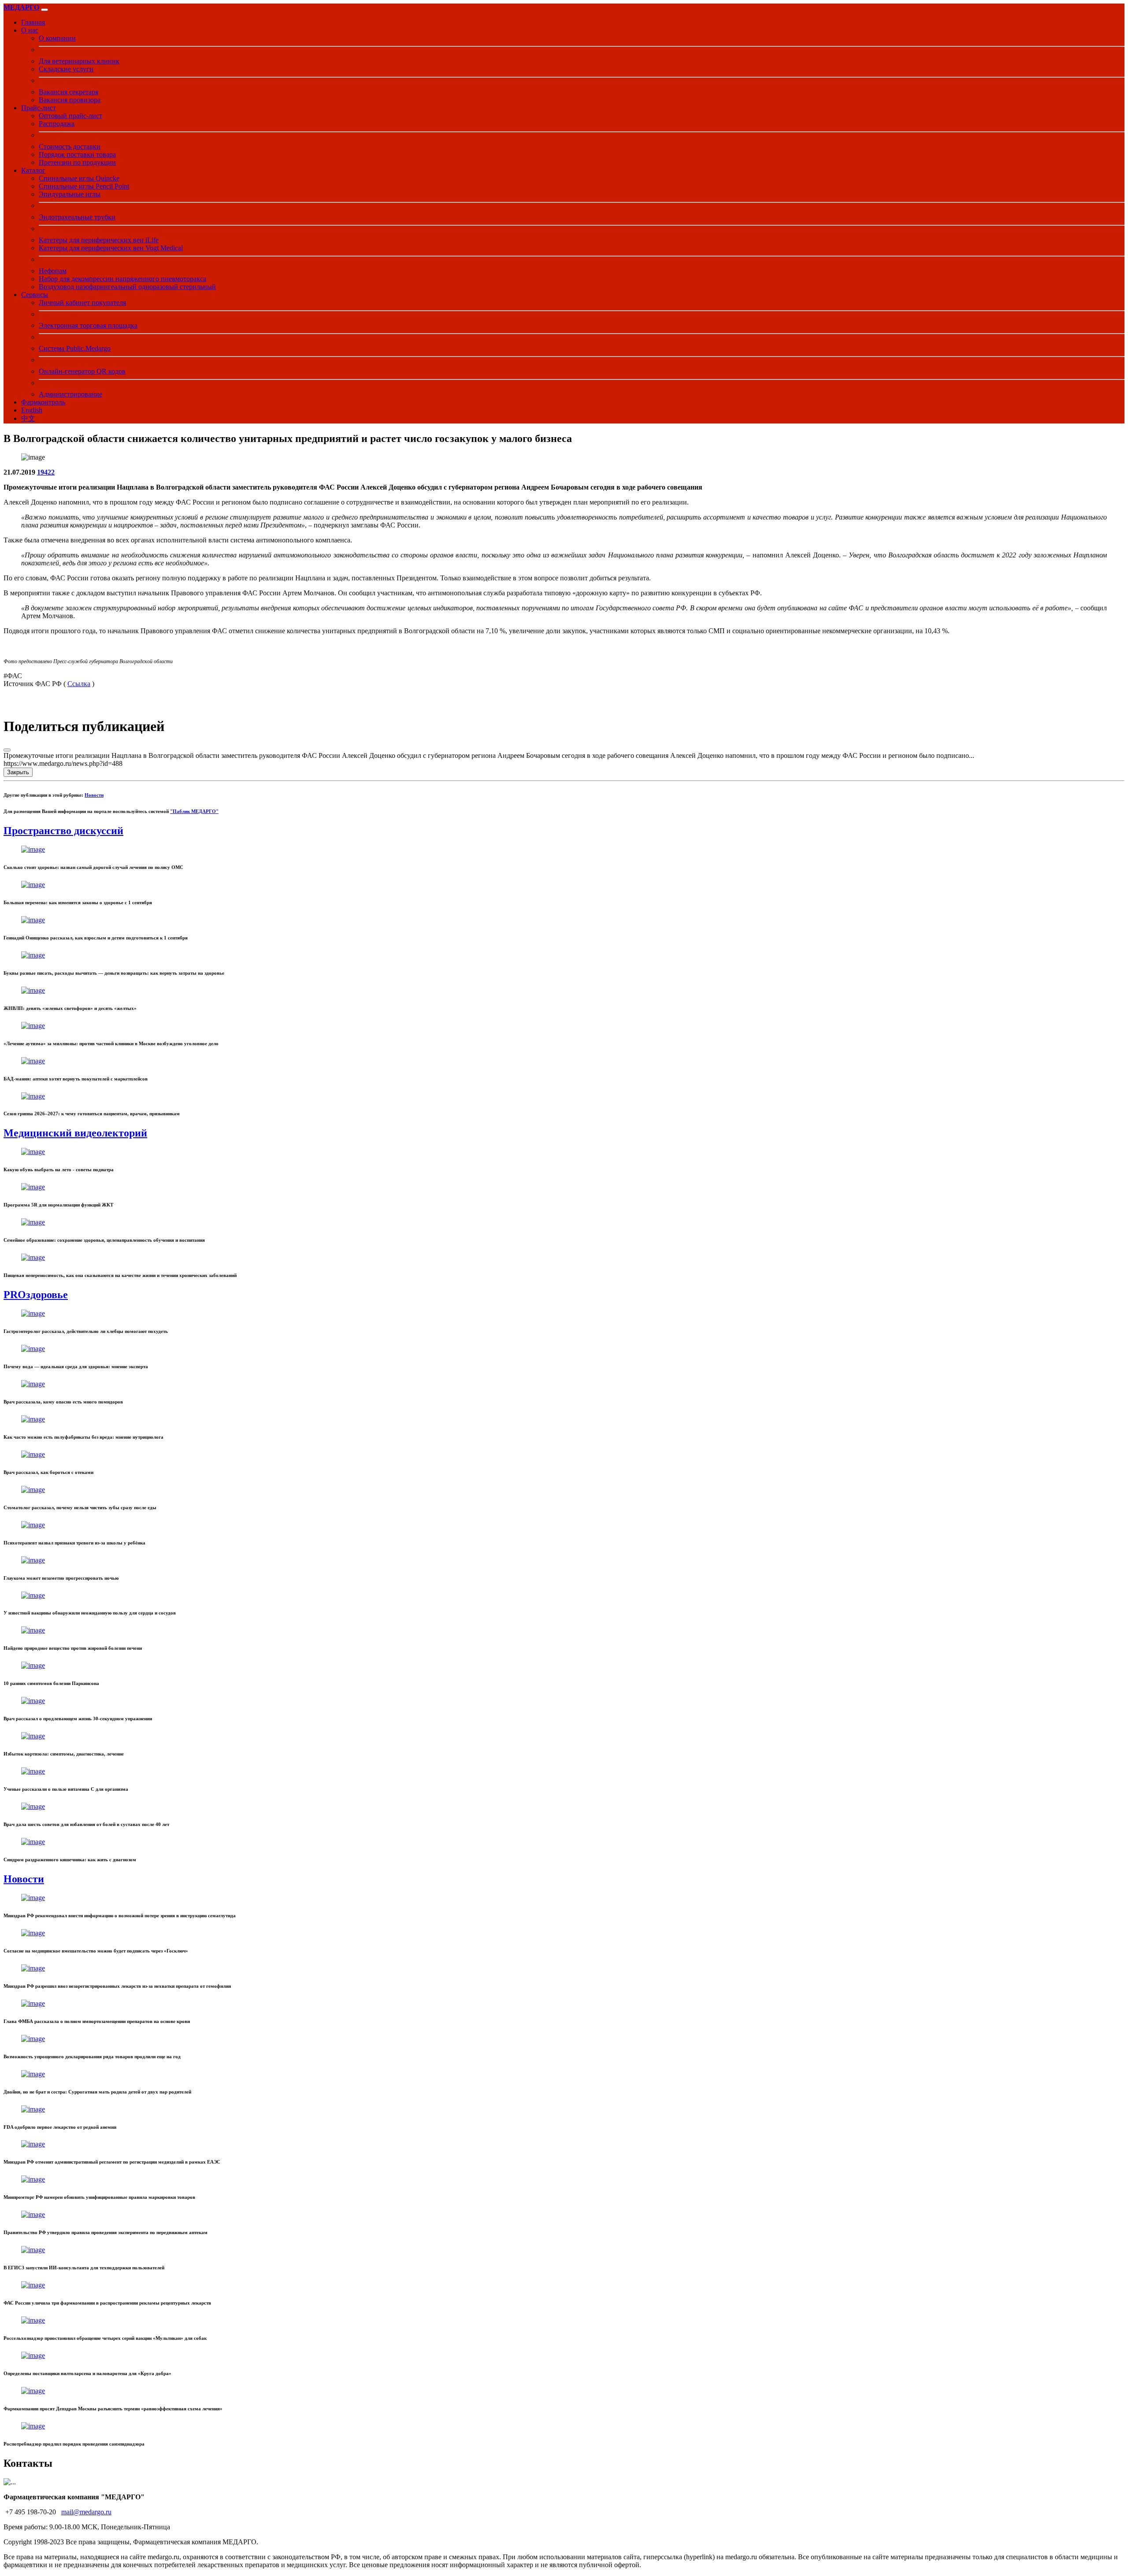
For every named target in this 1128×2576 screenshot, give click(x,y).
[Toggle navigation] (45, 10)
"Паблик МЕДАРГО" (194, 811)
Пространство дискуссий (63, 831)
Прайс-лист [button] (39, 108)
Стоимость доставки (70, 147)
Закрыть (18, 772)
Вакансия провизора (70, 100)
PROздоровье (36, 1295)
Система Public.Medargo (75, 348)
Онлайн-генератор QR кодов (82, 371)
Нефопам (53, 271)
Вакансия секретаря (69, 92)
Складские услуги (66, 69)
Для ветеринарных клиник (79, 61)
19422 (46, 472)
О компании (57, 38)
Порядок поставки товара (77, 154)
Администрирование (70, 394)
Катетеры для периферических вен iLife (99, 240)
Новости (94, 795)
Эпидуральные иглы (70, 194)
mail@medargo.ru (86, 2512)
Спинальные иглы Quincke (79, 178)
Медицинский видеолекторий (75, 1133)
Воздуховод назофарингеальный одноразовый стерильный (127, 287)
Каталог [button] (33, 170)
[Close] (7, 750)
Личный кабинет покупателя (82, 303)
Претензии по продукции (77, 162)
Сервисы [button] (35, 295)
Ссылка (79, 684)
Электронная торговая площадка (88, 325)
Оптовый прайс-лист (70, 116)
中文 (28, 418)
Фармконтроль (43, 402)
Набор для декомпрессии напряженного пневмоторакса (122, 279)
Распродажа (57, 124)
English (32, 410)
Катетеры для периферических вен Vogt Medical (111, 248)
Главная (33, 22)
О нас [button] (30, 30)
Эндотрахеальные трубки (77, 217)
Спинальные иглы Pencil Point (84, 186)
